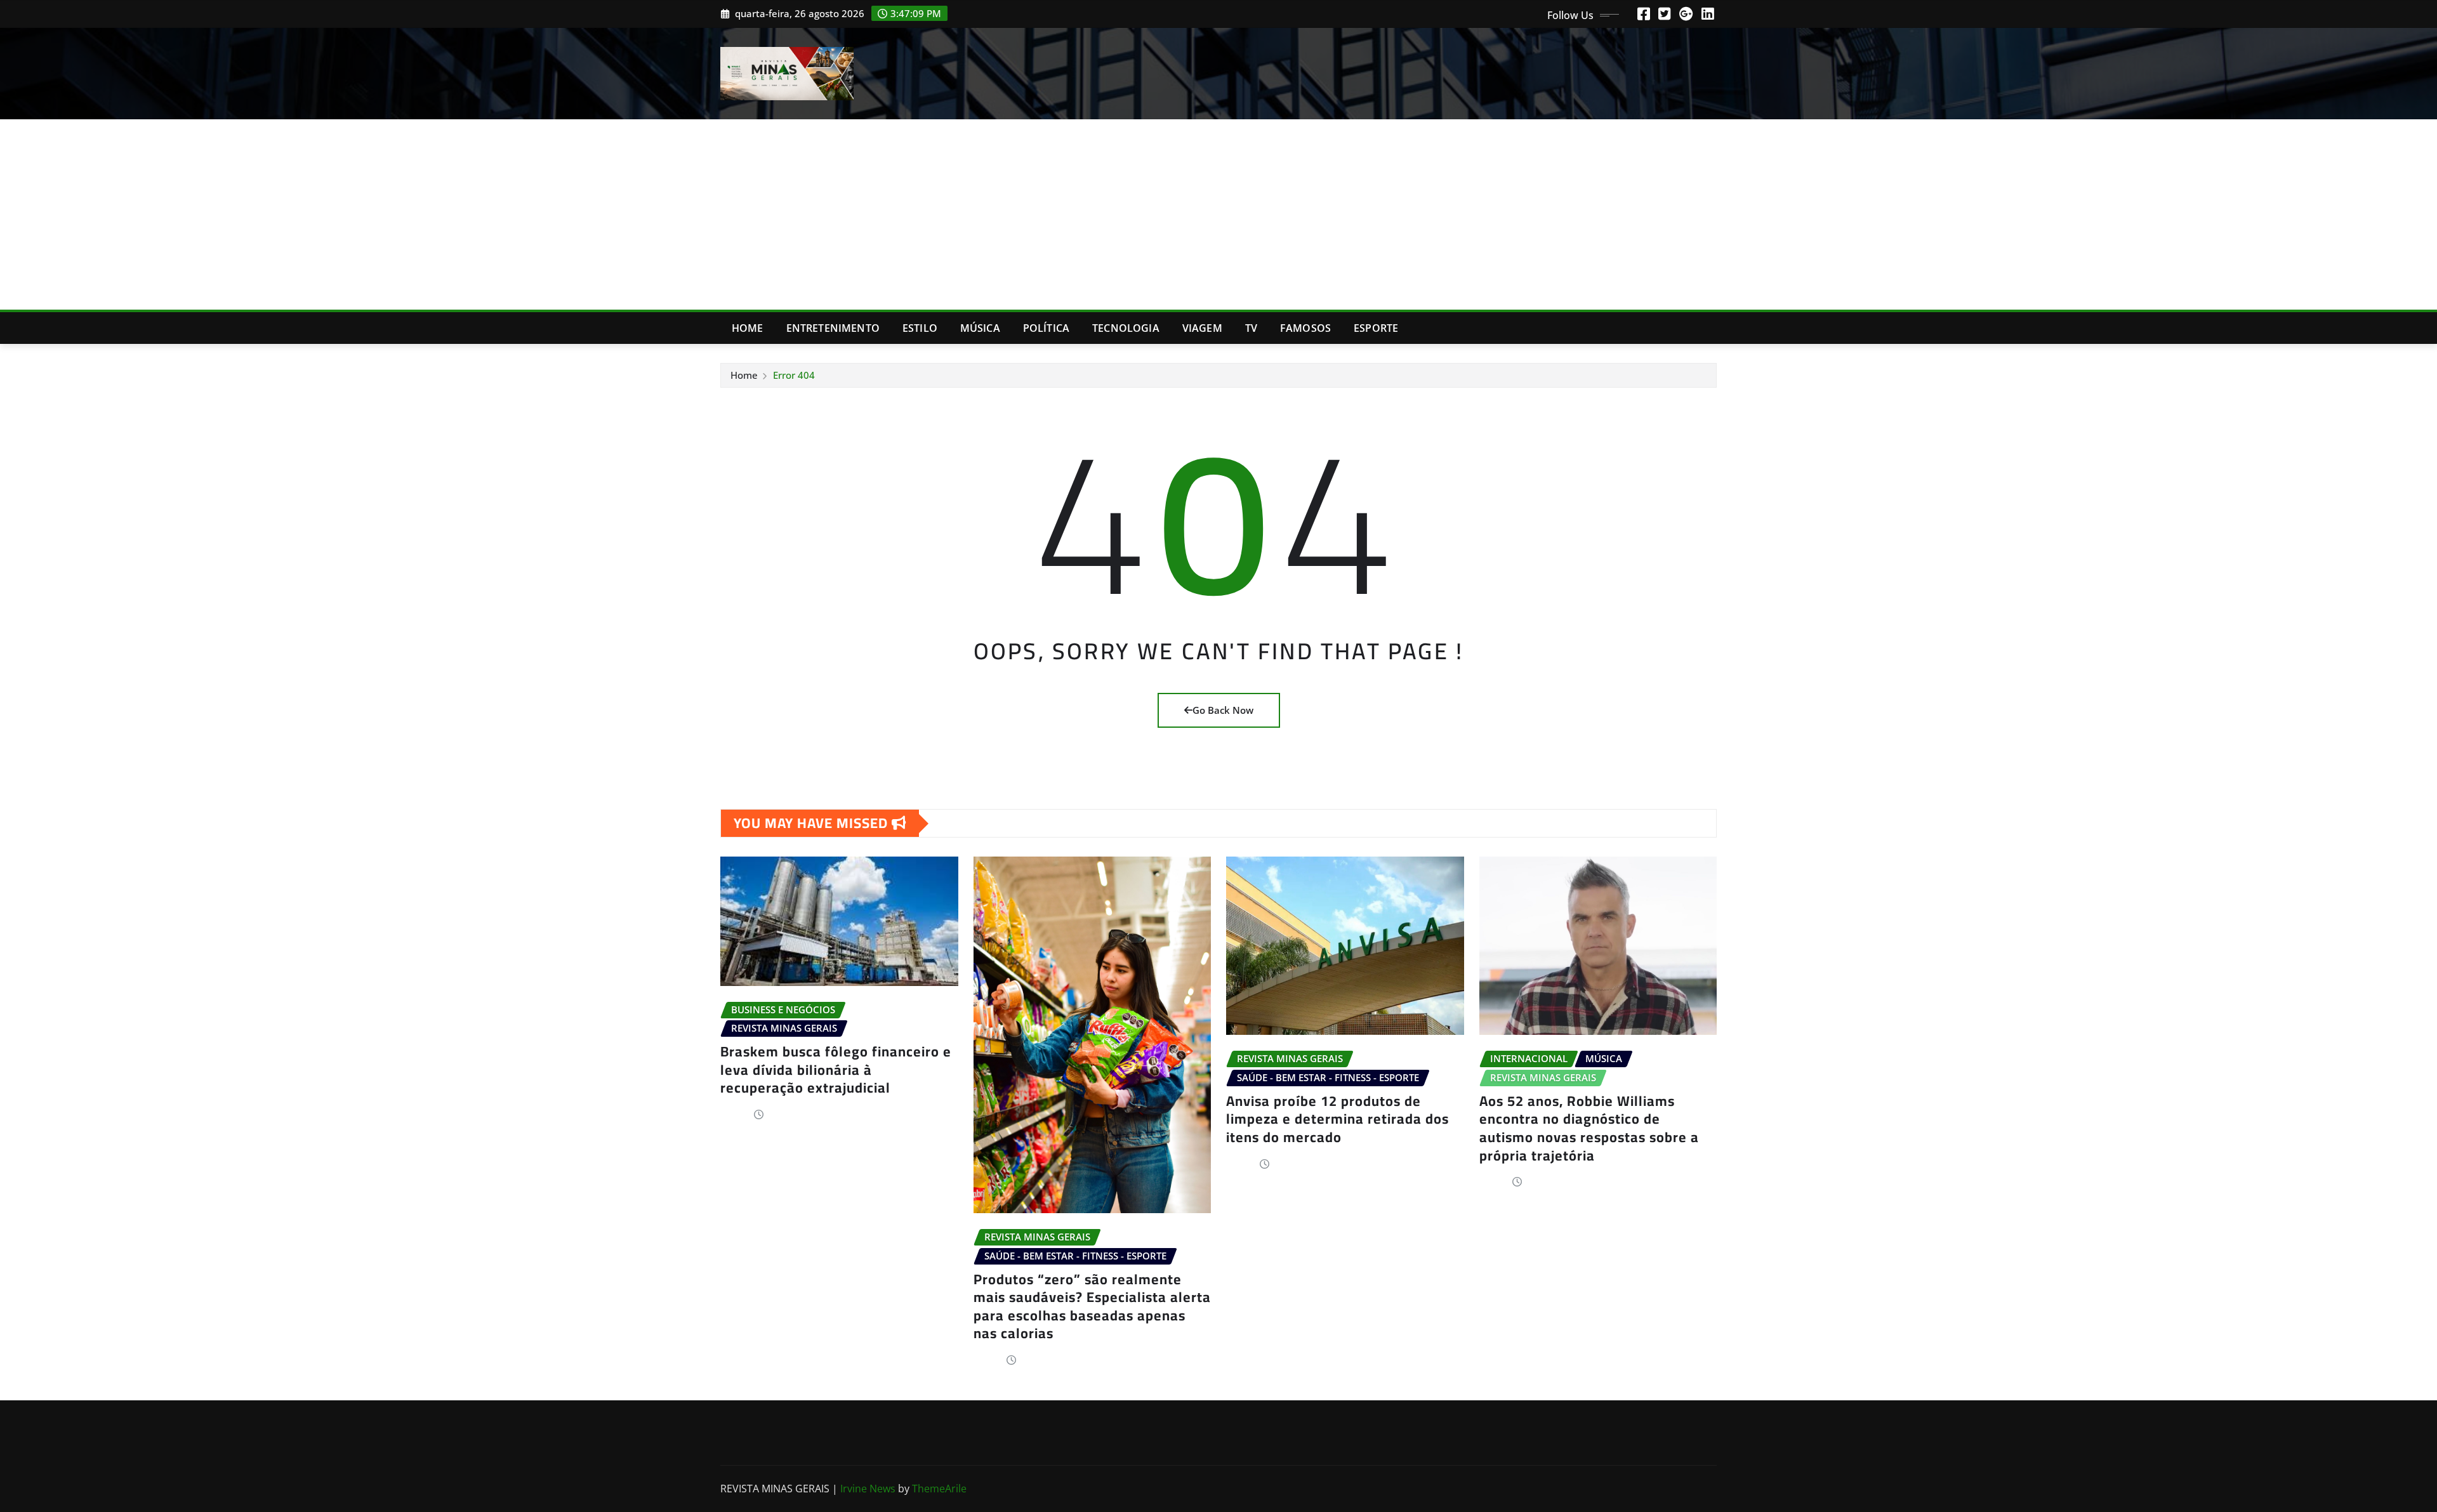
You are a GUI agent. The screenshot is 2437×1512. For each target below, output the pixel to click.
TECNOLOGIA (1126, 328)
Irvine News (868, 1489)
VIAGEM (1202, 328)
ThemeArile (939, 1489)
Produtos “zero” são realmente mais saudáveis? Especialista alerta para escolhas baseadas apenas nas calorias (1092, 1306)
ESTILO (920, 328)
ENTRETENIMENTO (833, 328)
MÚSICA (980, 328)
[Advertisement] (1218, 215)
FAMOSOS (1305, 328)
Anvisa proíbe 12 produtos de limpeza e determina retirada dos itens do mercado (1337, 1119)
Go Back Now (1223, 710)
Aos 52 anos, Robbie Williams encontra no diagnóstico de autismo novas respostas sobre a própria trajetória (1589, 1128)
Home (748, 328)
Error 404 (794, 375)
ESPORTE (1376, 328)
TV (1251, 328)
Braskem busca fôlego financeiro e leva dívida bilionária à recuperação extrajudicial (836, 1069)
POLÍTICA (1046, 328)
